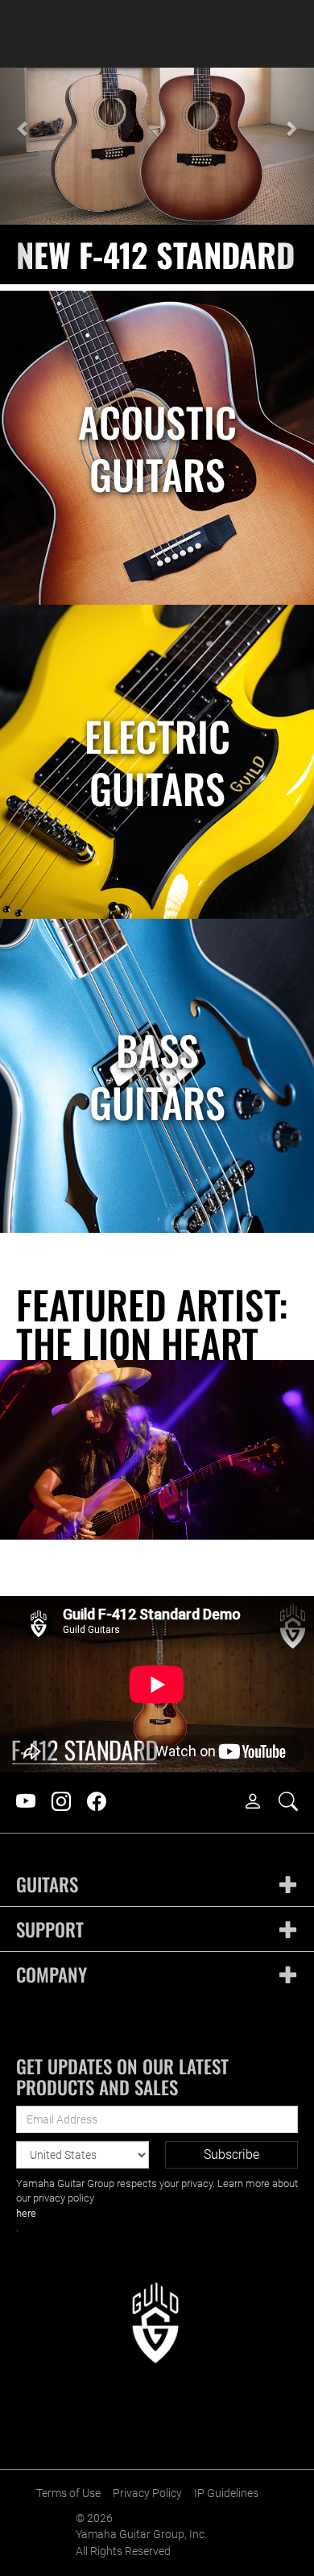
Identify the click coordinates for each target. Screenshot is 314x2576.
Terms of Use (68, 2493)
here (26, 2213)
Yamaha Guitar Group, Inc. (141, 2535)
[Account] (261, 1802)
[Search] (296, 1802)
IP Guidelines (226, 2493)
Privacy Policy (147, 2493)
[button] (24, 176)
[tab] (157, 1885)
